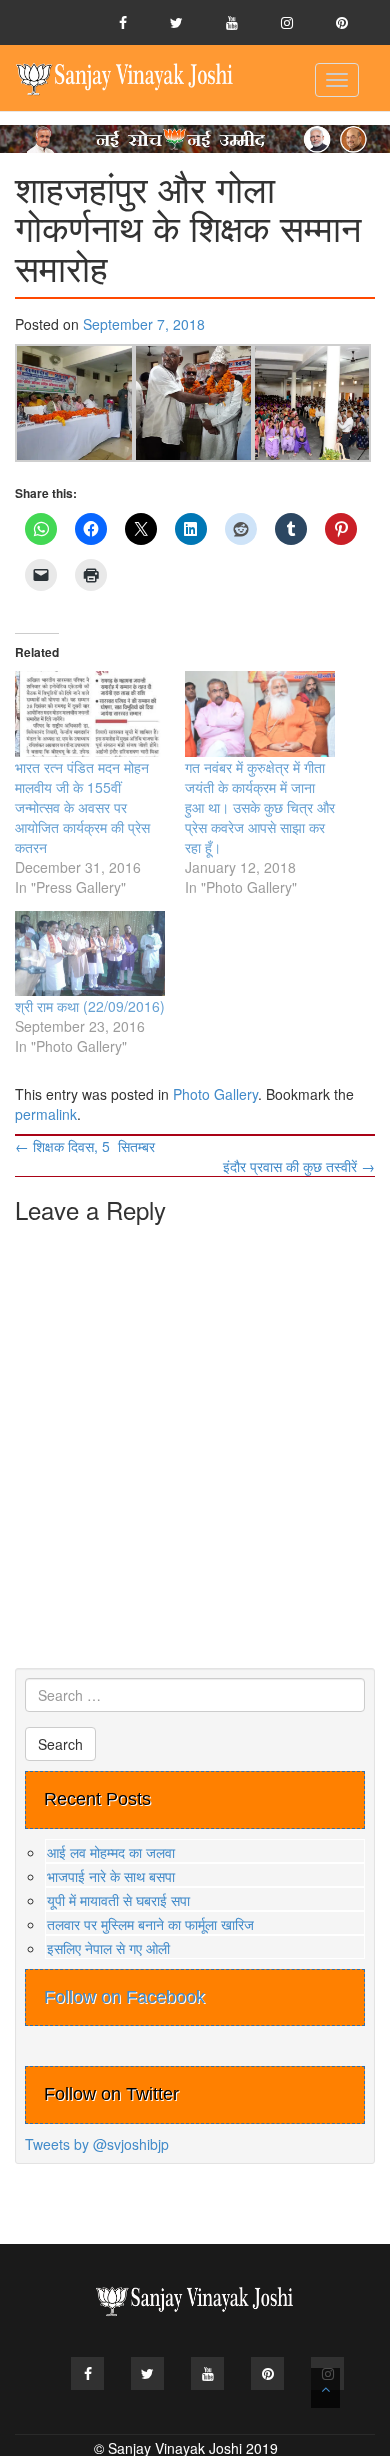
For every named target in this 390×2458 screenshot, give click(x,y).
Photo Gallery (215, 1094)
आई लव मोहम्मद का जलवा (111, 1852)
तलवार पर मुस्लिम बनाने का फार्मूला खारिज (150, 1924)
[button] (74, 403)
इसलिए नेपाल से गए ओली (108, 1948)
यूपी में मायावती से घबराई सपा (118, 1900)
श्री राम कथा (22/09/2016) (90, 1006)
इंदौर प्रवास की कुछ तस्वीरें (299, 1166)
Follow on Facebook (124, 1997)
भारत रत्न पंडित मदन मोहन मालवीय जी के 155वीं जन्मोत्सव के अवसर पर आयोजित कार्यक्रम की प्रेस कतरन (82, 807)
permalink (46, 1114)
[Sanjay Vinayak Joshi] (125, 78)
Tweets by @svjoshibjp (97, 2144)
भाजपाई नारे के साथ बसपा (111, 1876)
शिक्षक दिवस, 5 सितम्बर (85, 1146)
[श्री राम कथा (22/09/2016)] (90, 954)
